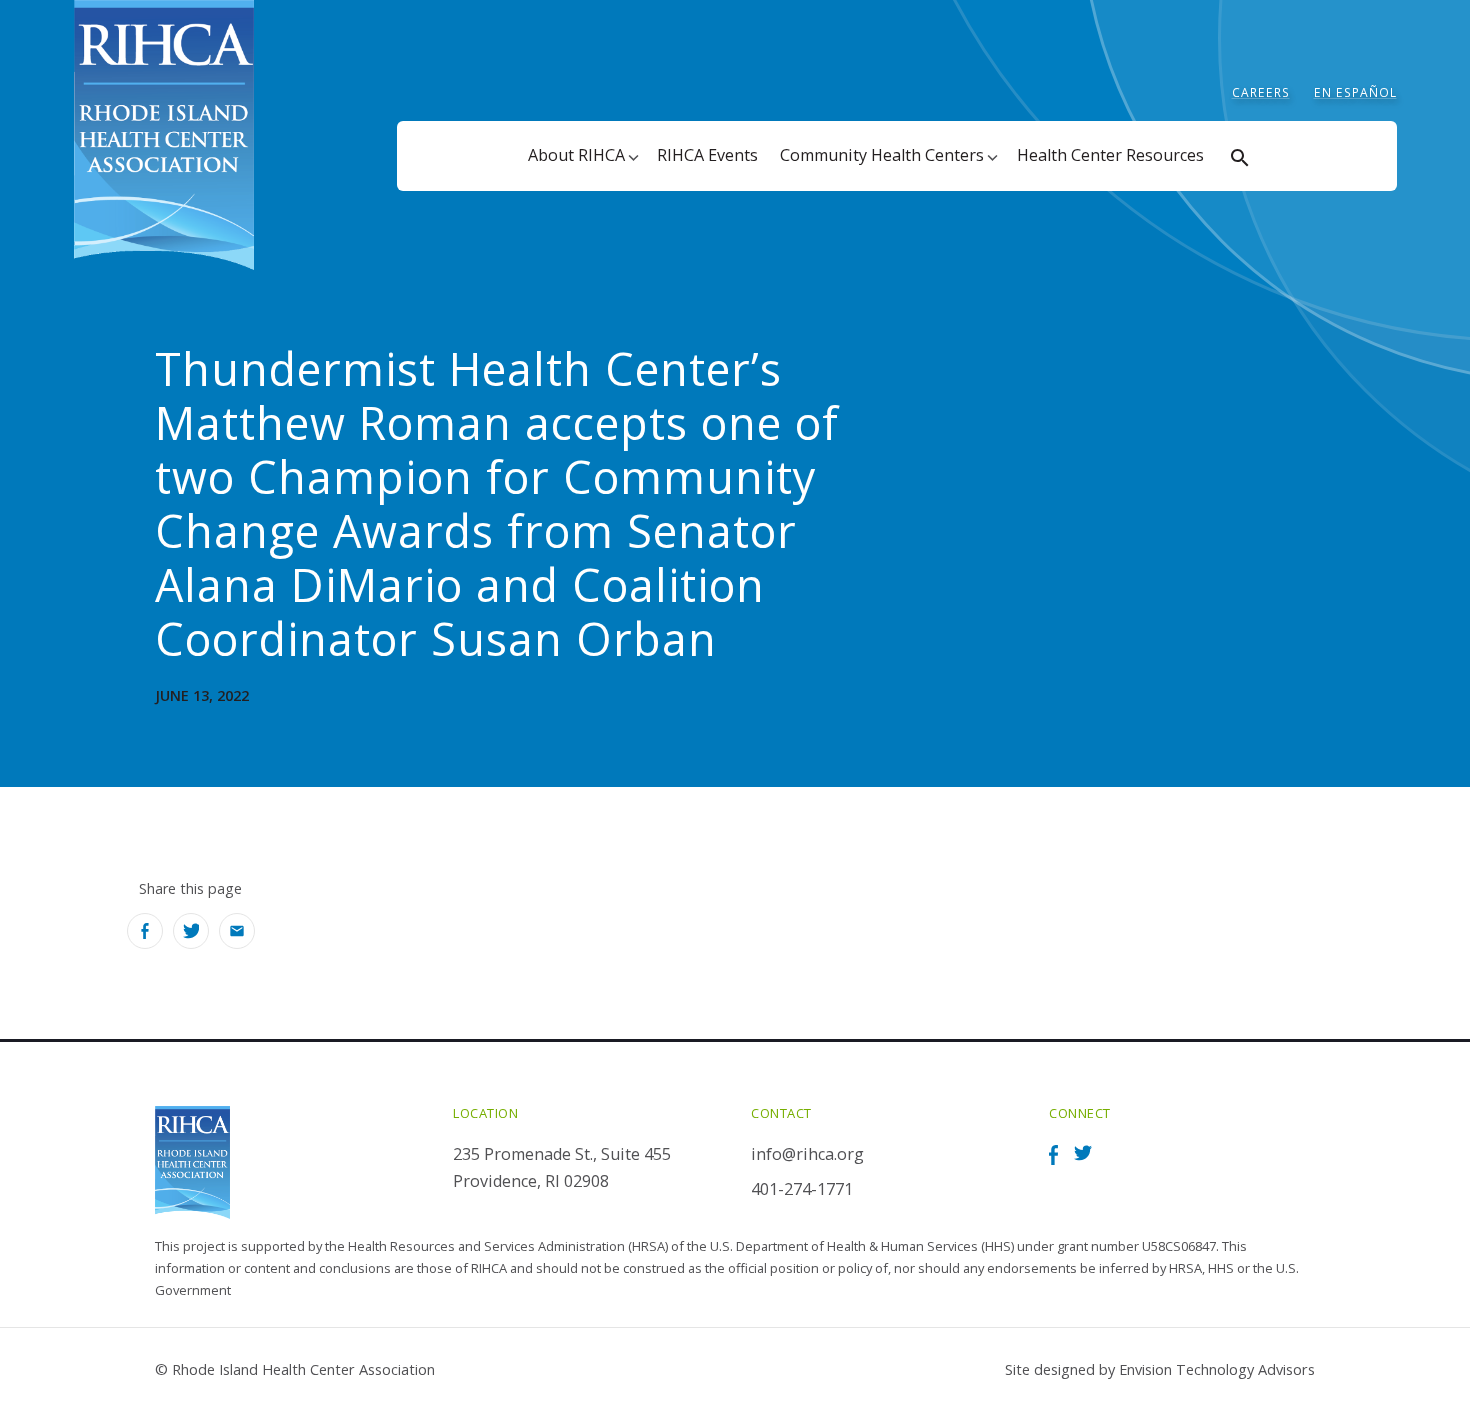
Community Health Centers (882, 155)
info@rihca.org (807, 1154)
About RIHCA (576, 155)
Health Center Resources (1110, 155)
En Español (1355, 92)
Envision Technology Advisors (1217, 1369)
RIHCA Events (707, 155)
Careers (1261, 92)
